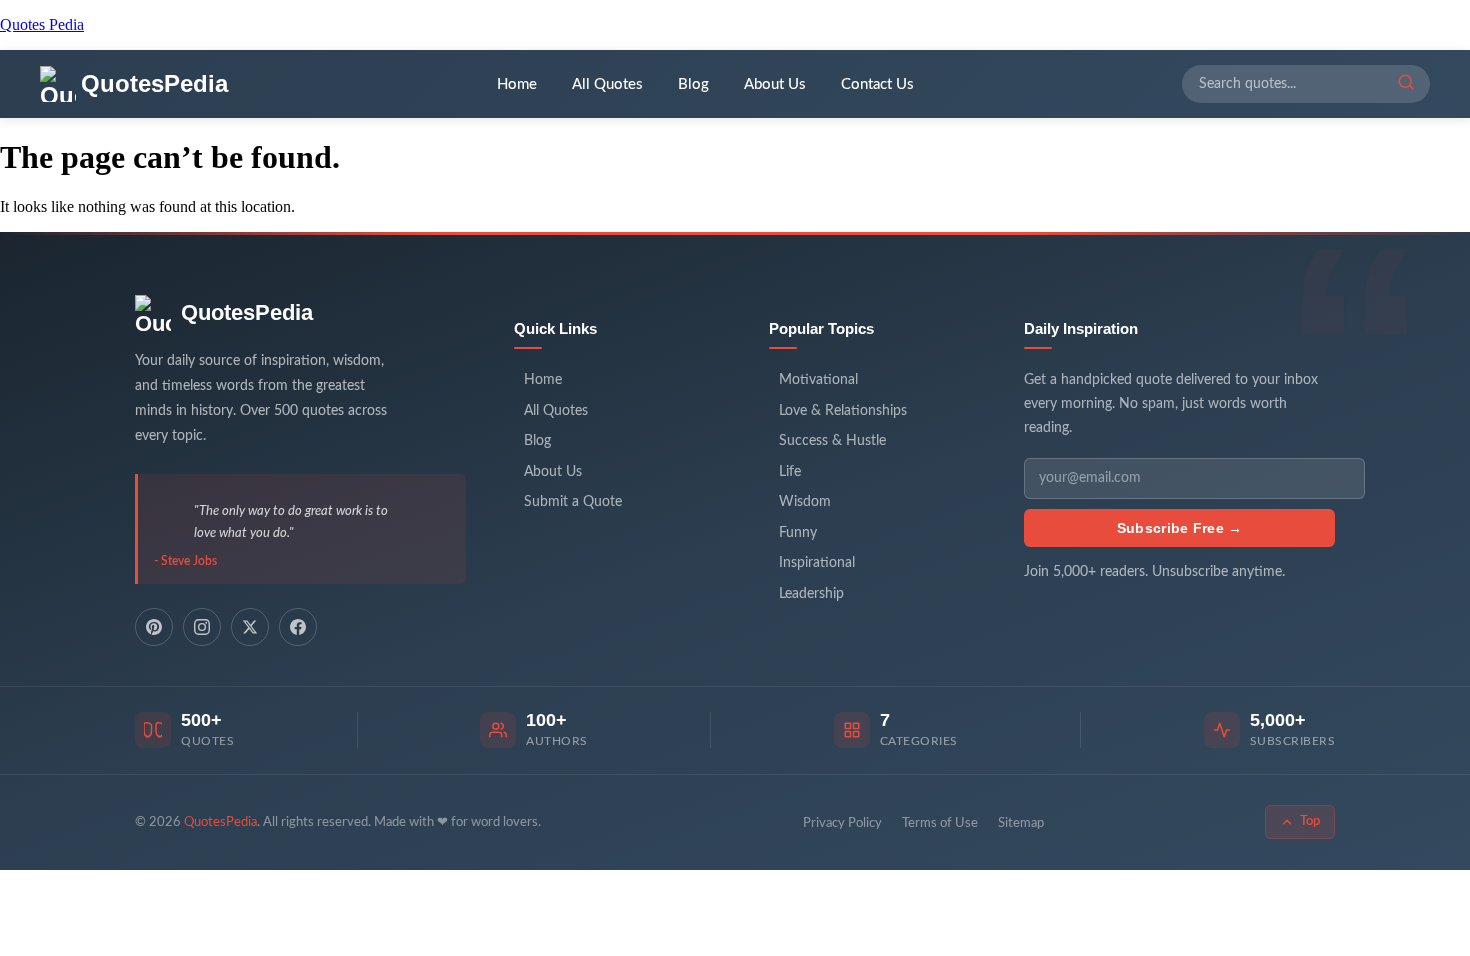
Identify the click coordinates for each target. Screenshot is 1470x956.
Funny (798, 533)
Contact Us (877, 84)
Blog (693, 84)
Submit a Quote (573, 502)
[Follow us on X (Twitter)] (250, 627)
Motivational (818, 380)
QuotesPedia (247, 312)
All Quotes (607, 84)
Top (1310, 821)
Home (517, 84)
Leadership (811, 594)
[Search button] (1406, 84)
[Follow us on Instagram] (202, 627)
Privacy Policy (842, 823)
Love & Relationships (843, 411)
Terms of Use (940, 823)
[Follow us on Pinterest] (154, 627)
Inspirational (817, 563)
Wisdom (805, 502)
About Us (775, 84)
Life (790, 472)
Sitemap (1021, 823)
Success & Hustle (832, 441)
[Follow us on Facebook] (298, 627)
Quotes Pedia (42, 24)
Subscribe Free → (1180, 528)
